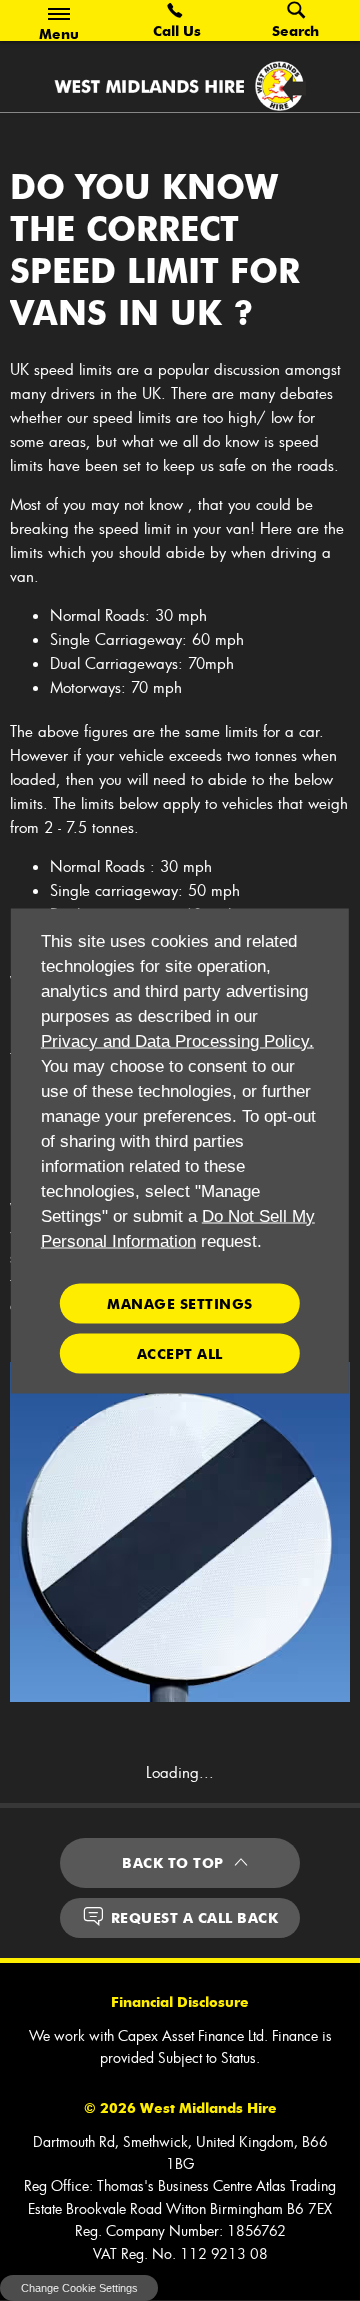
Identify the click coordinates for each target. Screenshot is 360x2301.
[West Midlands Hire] (180, 85)
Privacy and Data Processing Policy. (177, 1040)
